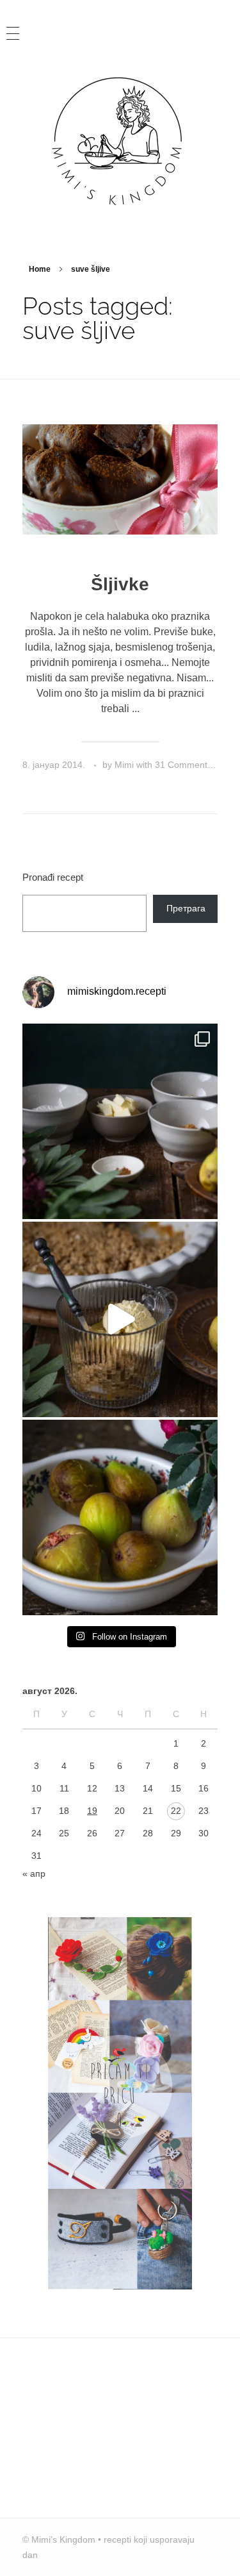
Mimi (125, 765)
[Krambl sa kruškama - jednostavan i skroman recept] (120, 1319)
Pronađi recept (53, 877)
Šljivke (120, 584)
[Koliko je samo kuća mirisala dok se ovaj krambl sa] (120, 1121)
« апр (34, 1874)
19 (92, 1811)
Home (40, 269)
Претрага (186, 908)
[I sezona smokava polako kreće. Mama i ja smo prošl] (120, 1517)
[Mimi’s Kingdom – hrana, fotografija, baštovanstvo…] (120, 140)
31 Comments (183, 765)
